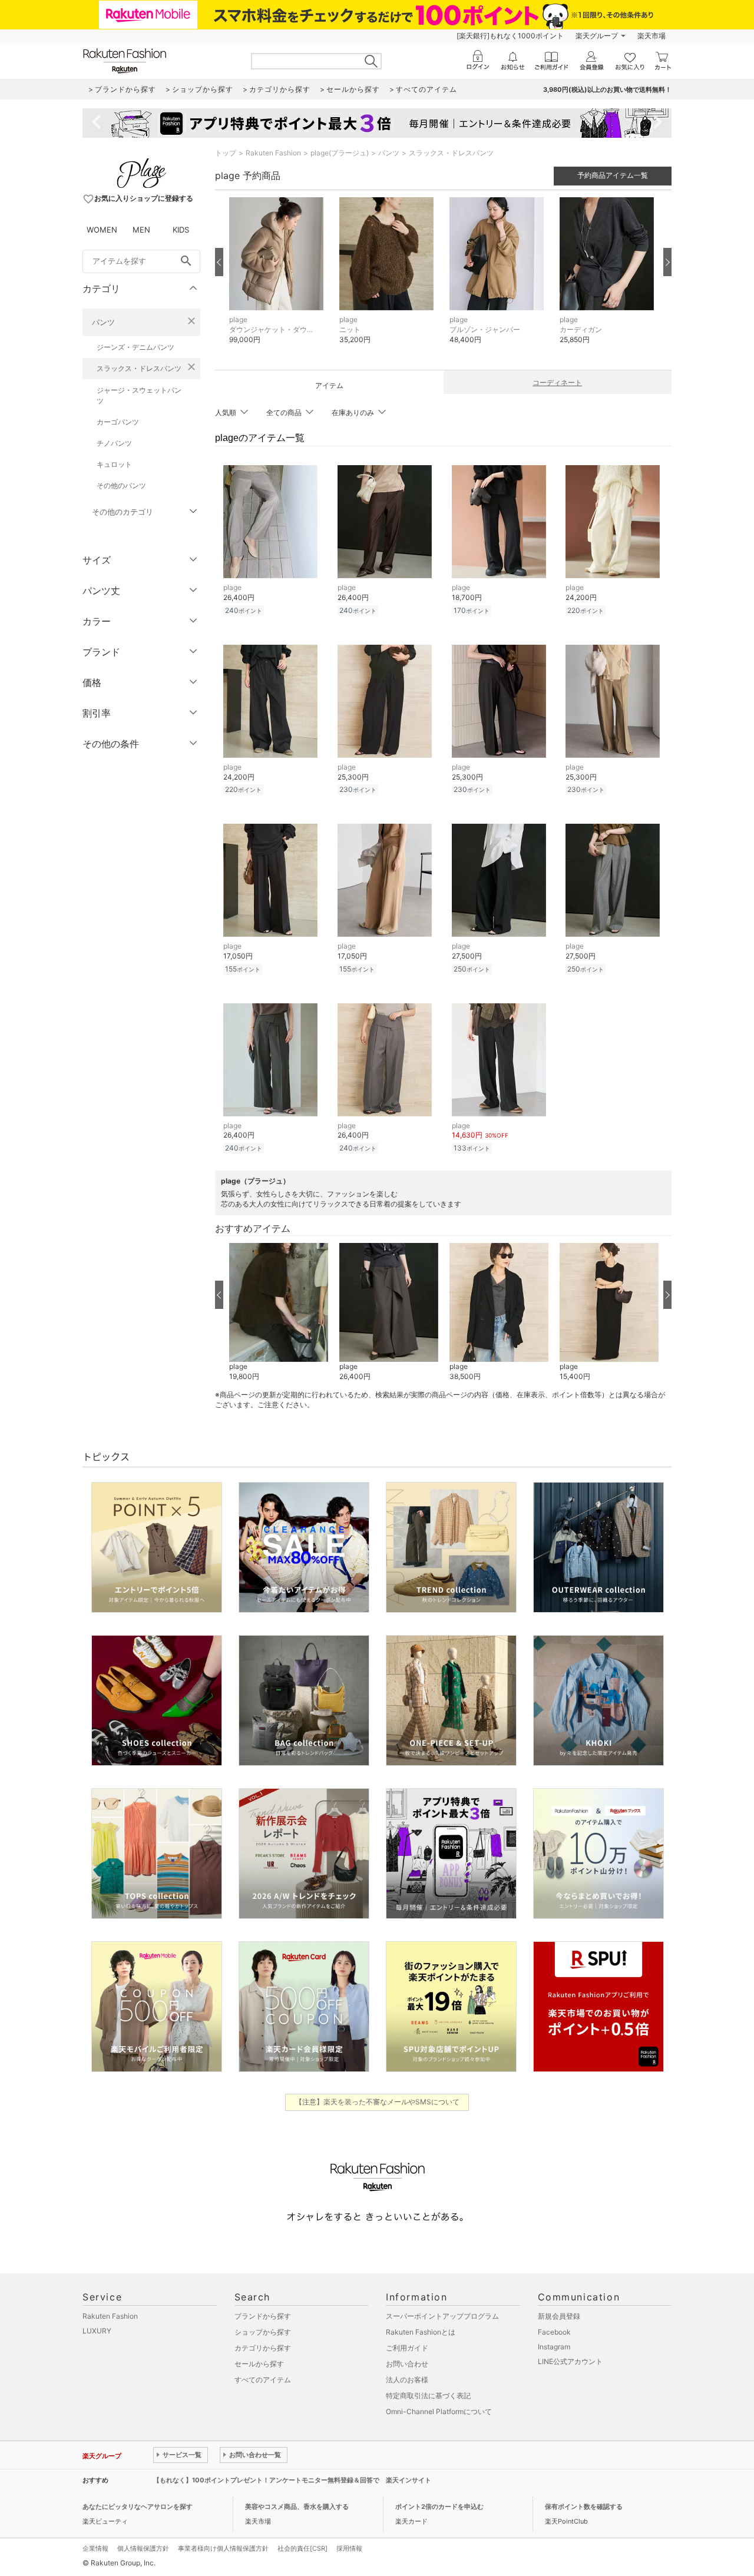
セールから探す (259, 2364)
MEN (141, 230)
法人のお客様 (407, 2380)
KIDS (181, 230)
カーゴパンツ (118, 422)
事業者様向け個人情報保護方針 (223, 2548)
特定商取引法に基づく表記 (428, 2396)
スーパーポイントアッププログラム (442, 2316)
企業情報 (95, 2548)
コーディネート (557, 382)
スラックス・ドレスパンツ (139, 368)
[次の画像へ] (667, 262)
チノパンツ (114, 443)
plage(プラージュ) (340, 153)
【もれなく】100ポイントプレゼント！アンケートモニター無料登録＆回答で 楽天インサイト (292, 2480)
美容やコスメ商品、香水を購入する (297, 2507)
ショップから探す (263, 2332)
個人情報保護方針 (143, 2548)
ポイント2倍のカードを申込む (439, 2507)
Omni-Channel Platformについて (439, 2411)
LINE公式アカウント (570, 2361)
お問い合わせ (407, 2364)
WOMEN (102, 230)
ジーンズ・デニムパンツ (135, 347)
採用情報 (349, 2548)
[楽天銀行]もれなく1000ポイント (510, 36)
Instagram (554, 2347)
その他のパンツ (121, 485)
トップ (226, 153)
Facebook (554, 2332)
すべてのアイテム (263, 2380)
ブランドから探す (263, 2316)
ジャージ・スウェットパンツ (139, 395)
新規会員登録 (559, 2316)
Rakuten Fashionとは (421, 2332)
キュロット (114, 464)
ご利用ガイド (407, 2348)
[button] (278, 279)
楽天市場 (652, 36)
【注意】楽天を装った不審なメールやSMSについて (377, 2102)
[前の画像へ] (219, 262)
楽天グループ (597, 36)
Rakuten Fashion (273, 153)
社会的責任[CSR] (302, 2548)
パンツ (103, 322)
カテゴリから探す (263, 2348)
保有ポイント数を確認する (584, 2507)
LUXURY (97, 2331)
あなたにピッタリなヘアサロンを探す (138, 2507)
